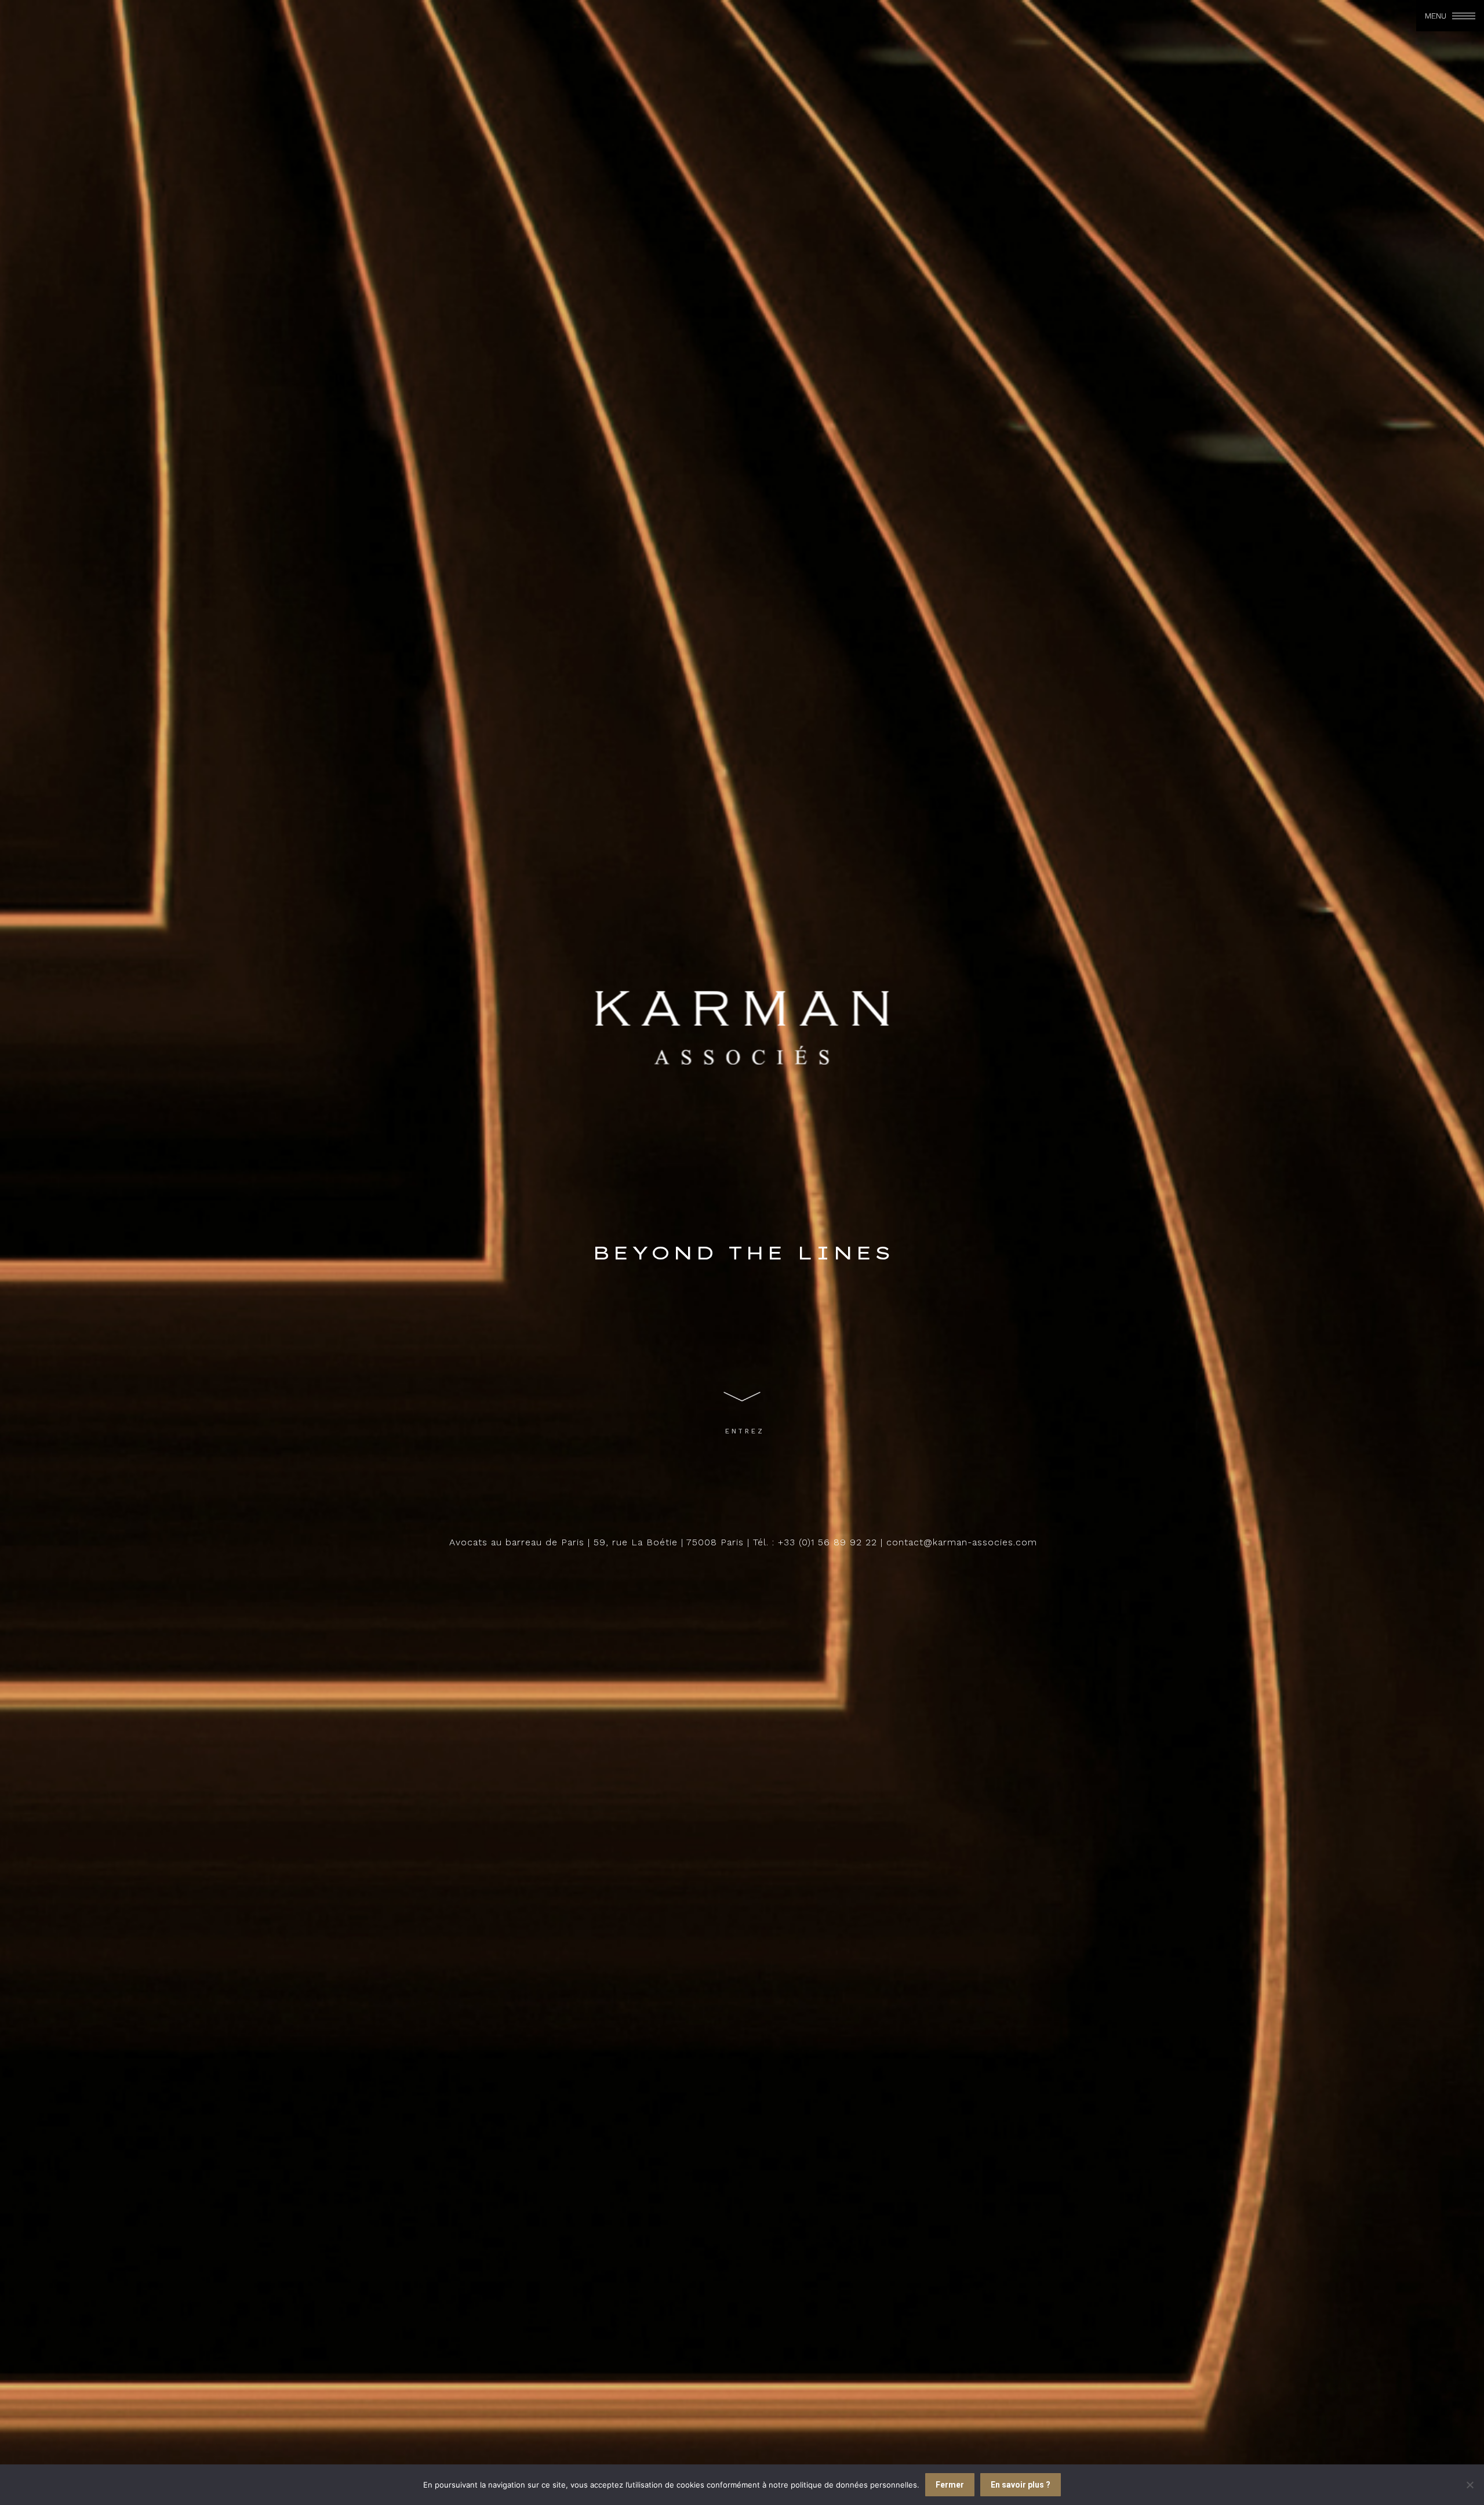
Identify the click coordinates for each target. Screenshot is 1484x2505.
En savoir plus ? (1021, 2485)
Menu (1436, 16)
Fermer (950, 2485)
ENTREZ (745, 1431)
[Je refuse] (1470, 2485)
